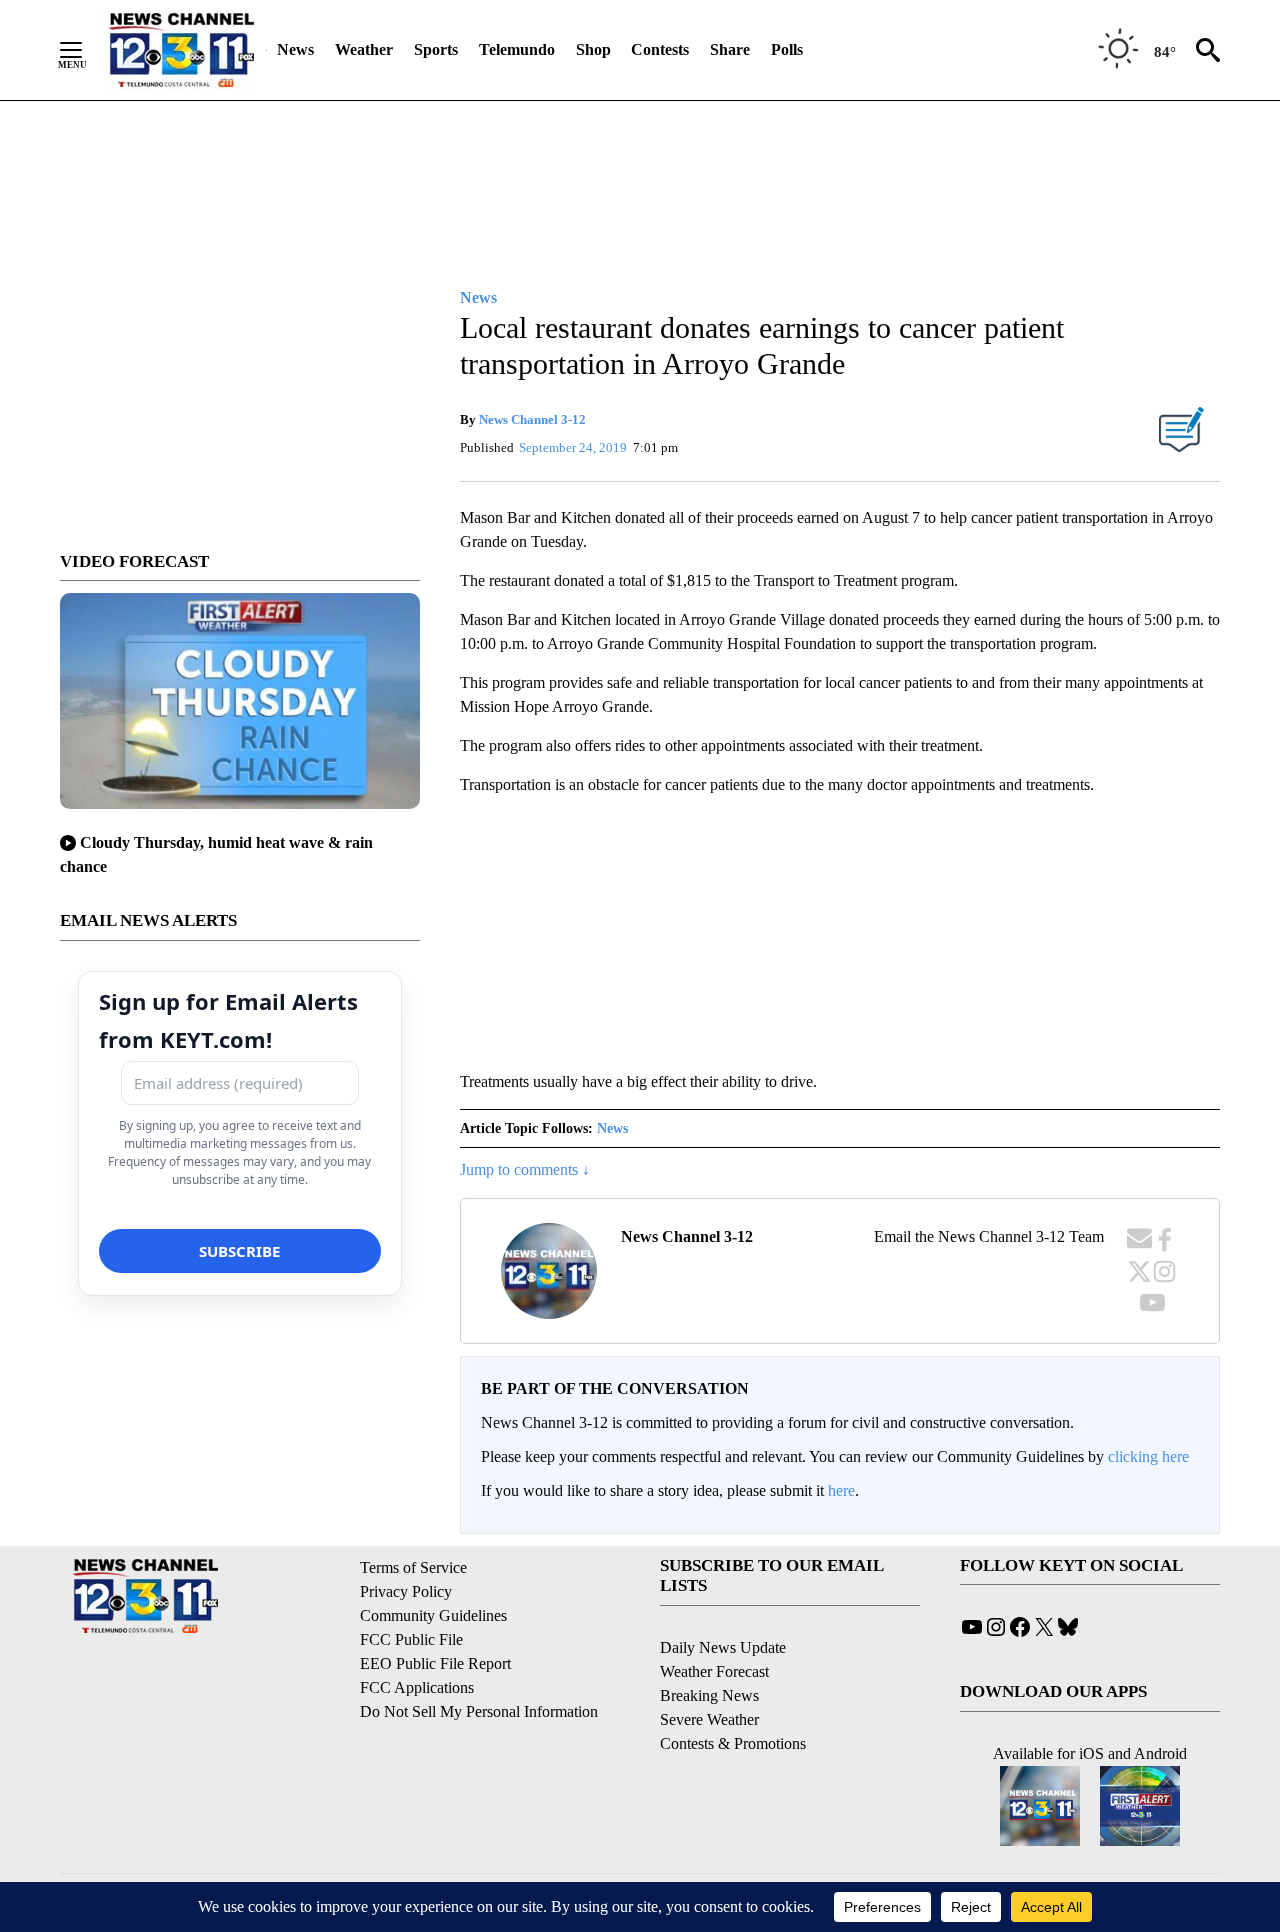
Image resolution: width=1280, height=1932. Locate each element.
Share (730, 49)
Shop (593, 49)
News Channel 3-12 (532, 419)
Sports (436, 49)
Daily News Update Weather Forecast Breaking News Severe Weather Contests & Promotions (733, 1695)
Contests (660, 49)
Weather (364, 49)
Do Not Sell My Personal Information (479, 1711)
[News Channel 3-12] (181, 50)
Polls (787, 49)
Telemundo (517, 49)
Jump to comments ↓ (525, 1169)
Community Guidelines (433, 1615)
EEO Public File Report (435, 1663)
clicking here (1148, 1456)
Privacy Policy (406, 1591)
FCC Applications (417, 1687)
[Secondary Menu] (86, 50)
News (295, 49)
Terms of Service (413, 1567)
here (841, 1490)
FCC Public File (411, 1639)
